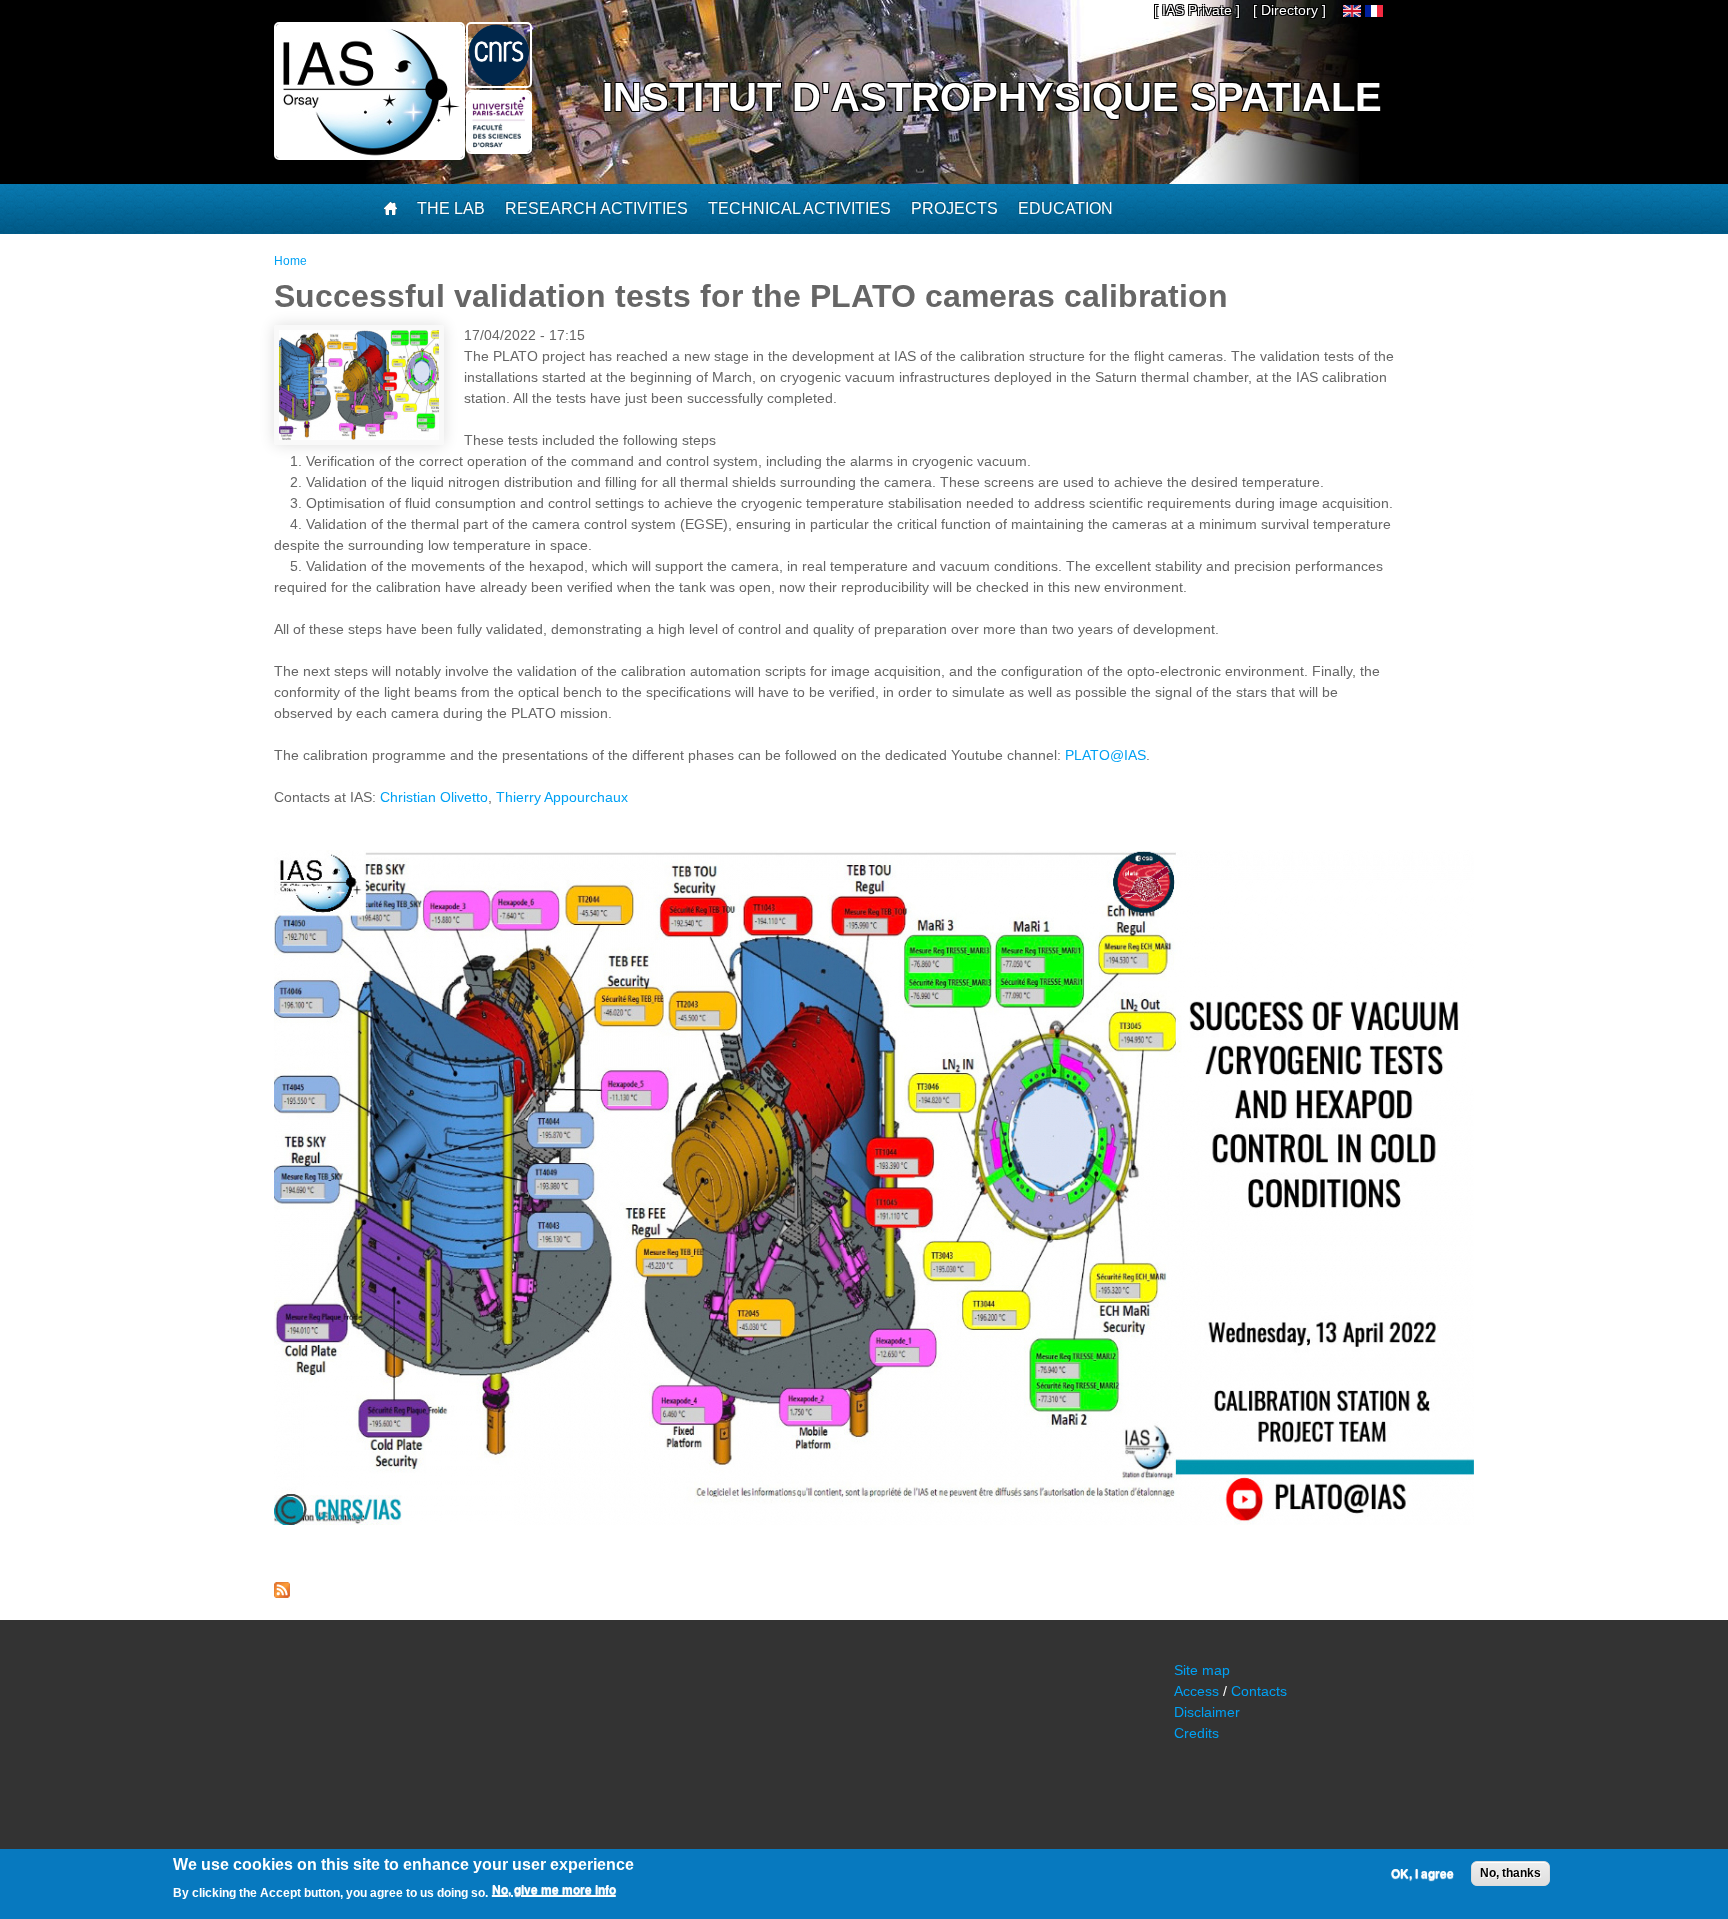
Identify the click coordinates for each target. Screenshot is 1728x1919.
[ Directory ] (1289, 10)
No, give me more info (554, 1890)
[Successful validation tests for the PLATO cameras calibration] (1352, 12)
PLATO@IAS (1105, 755)
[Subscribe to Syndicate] (282, 1593)
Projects (954, 208)
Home (290, 261)
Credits (1196, 1733)
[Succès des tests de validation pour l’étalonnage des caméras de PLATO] (1374, 12)
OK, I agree (1422, 1874)
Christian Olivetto (434, 797)
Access (1196, 1691)
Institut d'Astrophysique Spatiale (992, 97)
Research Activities (596, 208)
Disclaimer (1207, 1712)
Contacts (1259, 1691)
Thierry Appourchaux (562, 797)
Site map (1202, 1670)
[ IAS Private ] (1197, 10)
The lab (451, 208)
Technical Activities (799, 208)
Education (1065, 208)
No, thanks (1510, 1873)
